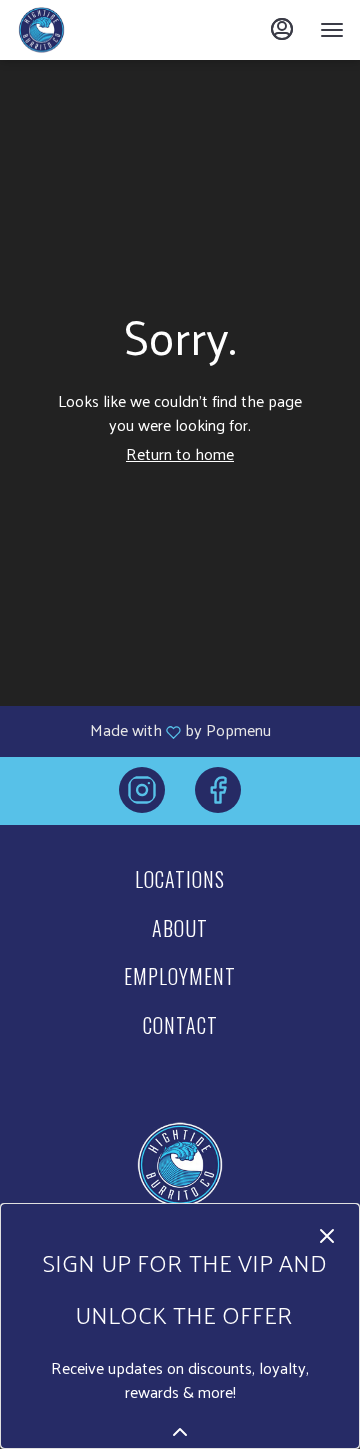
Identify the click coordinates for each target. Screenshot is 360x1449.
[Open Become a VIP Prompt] (180, 1432)
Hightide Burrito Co (180, 1165)
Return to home (180, 453)
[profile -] (282, 29)
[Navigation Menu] (332, 30)
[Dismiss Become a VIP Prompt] (327, 1236)
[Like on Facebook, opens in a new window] (218, 795)
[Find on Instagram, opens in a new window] (142, 795)
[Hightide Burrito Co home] (106, 30)
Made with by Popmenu (143, 730)
